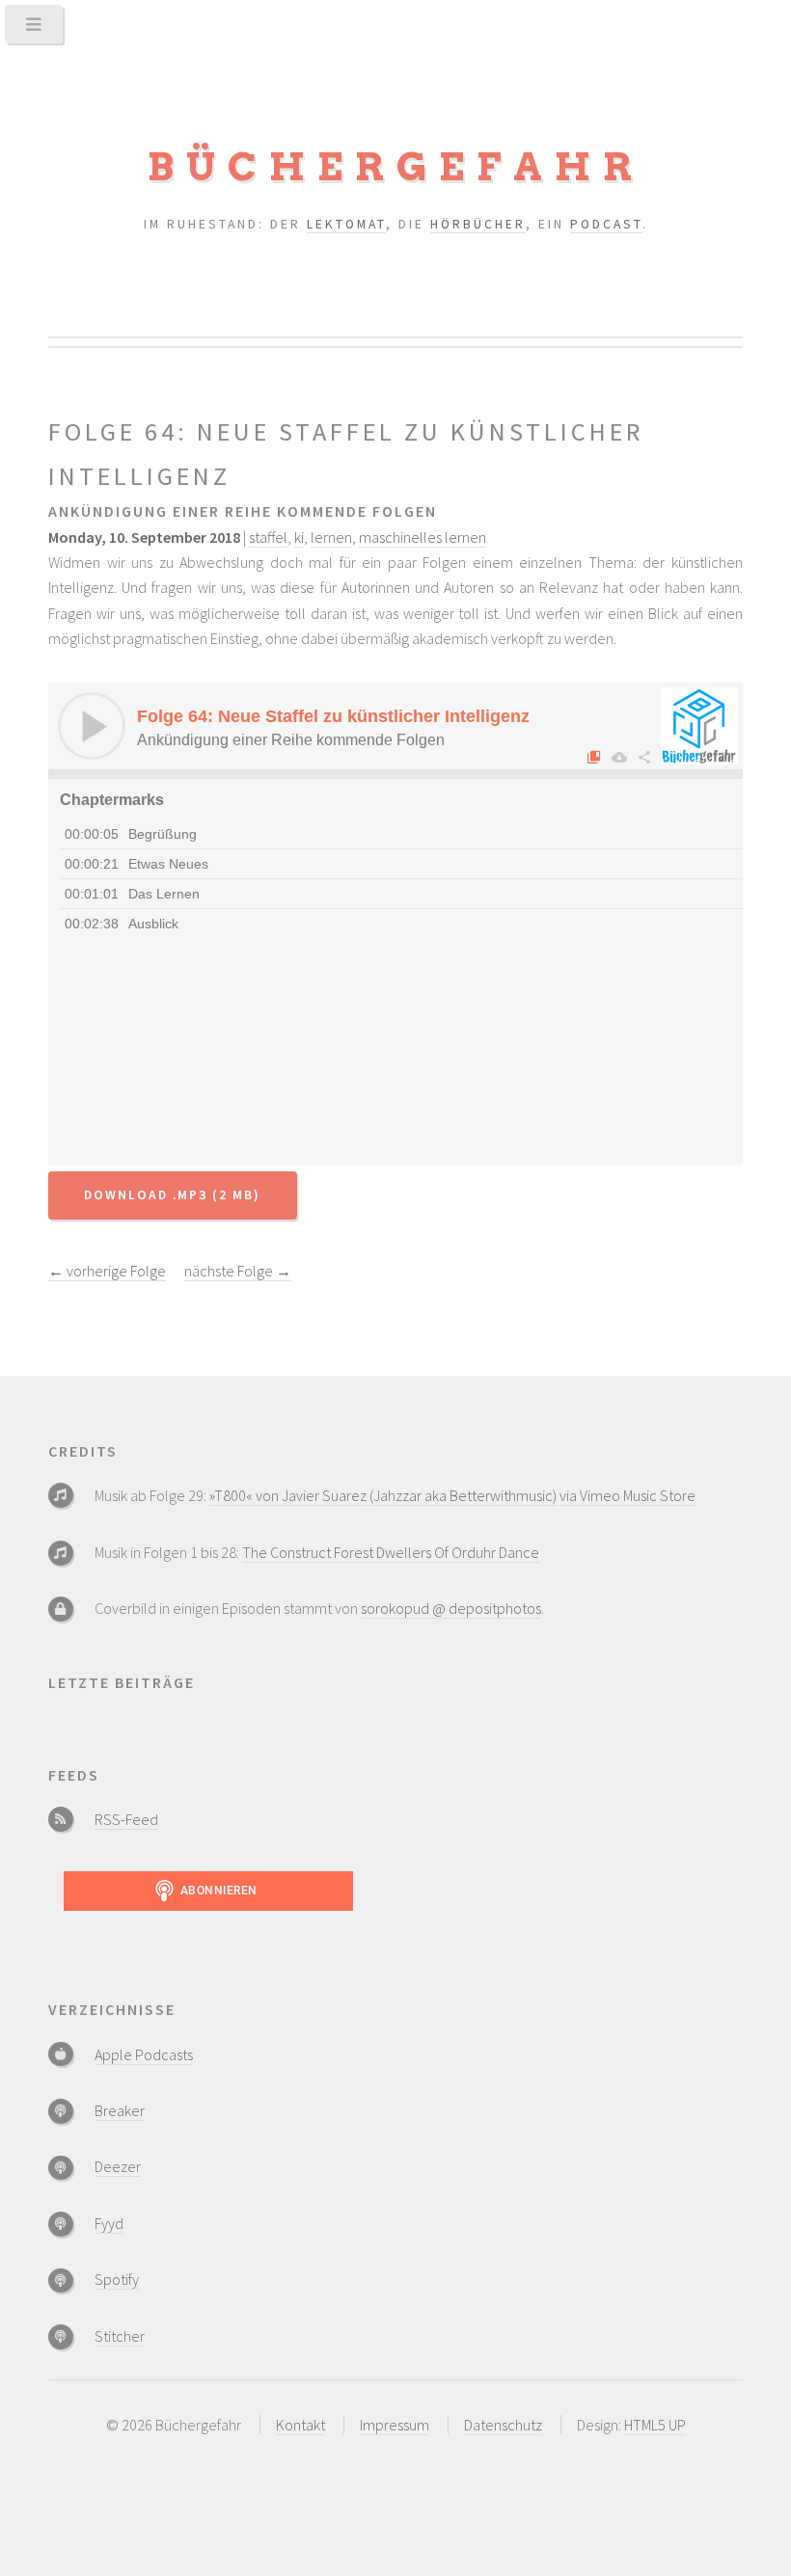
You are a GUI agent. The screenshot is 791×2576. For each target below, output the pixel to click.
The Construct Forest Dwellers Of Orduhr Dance (391, 1552)
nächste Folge (238, 1271)
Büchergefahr (396, 167)
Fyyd (109, 2223)
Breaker (120, 2110)
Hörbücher (478, 224)
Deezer (118, 2166)
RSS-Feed (126, 1819)
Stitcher (120, 2336)
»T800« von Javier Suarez (288, 1495)
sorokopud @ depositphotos (451, 1608)
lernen (331, 537)
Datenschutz (503, 2425)
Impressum (395, 2425)
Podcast (606, 224)
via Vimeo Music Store (627, 1495)
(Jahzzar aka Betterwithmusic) (463, 1495)
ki (299, 537)
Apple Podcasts (144, 2054)
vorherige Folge (107, 1271)
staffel (268, 537)
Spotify (117, 2279)
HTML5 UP (655, 2425)
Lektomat (346, 224)
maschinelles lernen (423, 537)
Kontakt (300, 2425)
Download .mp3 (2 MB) (172, 1195)
